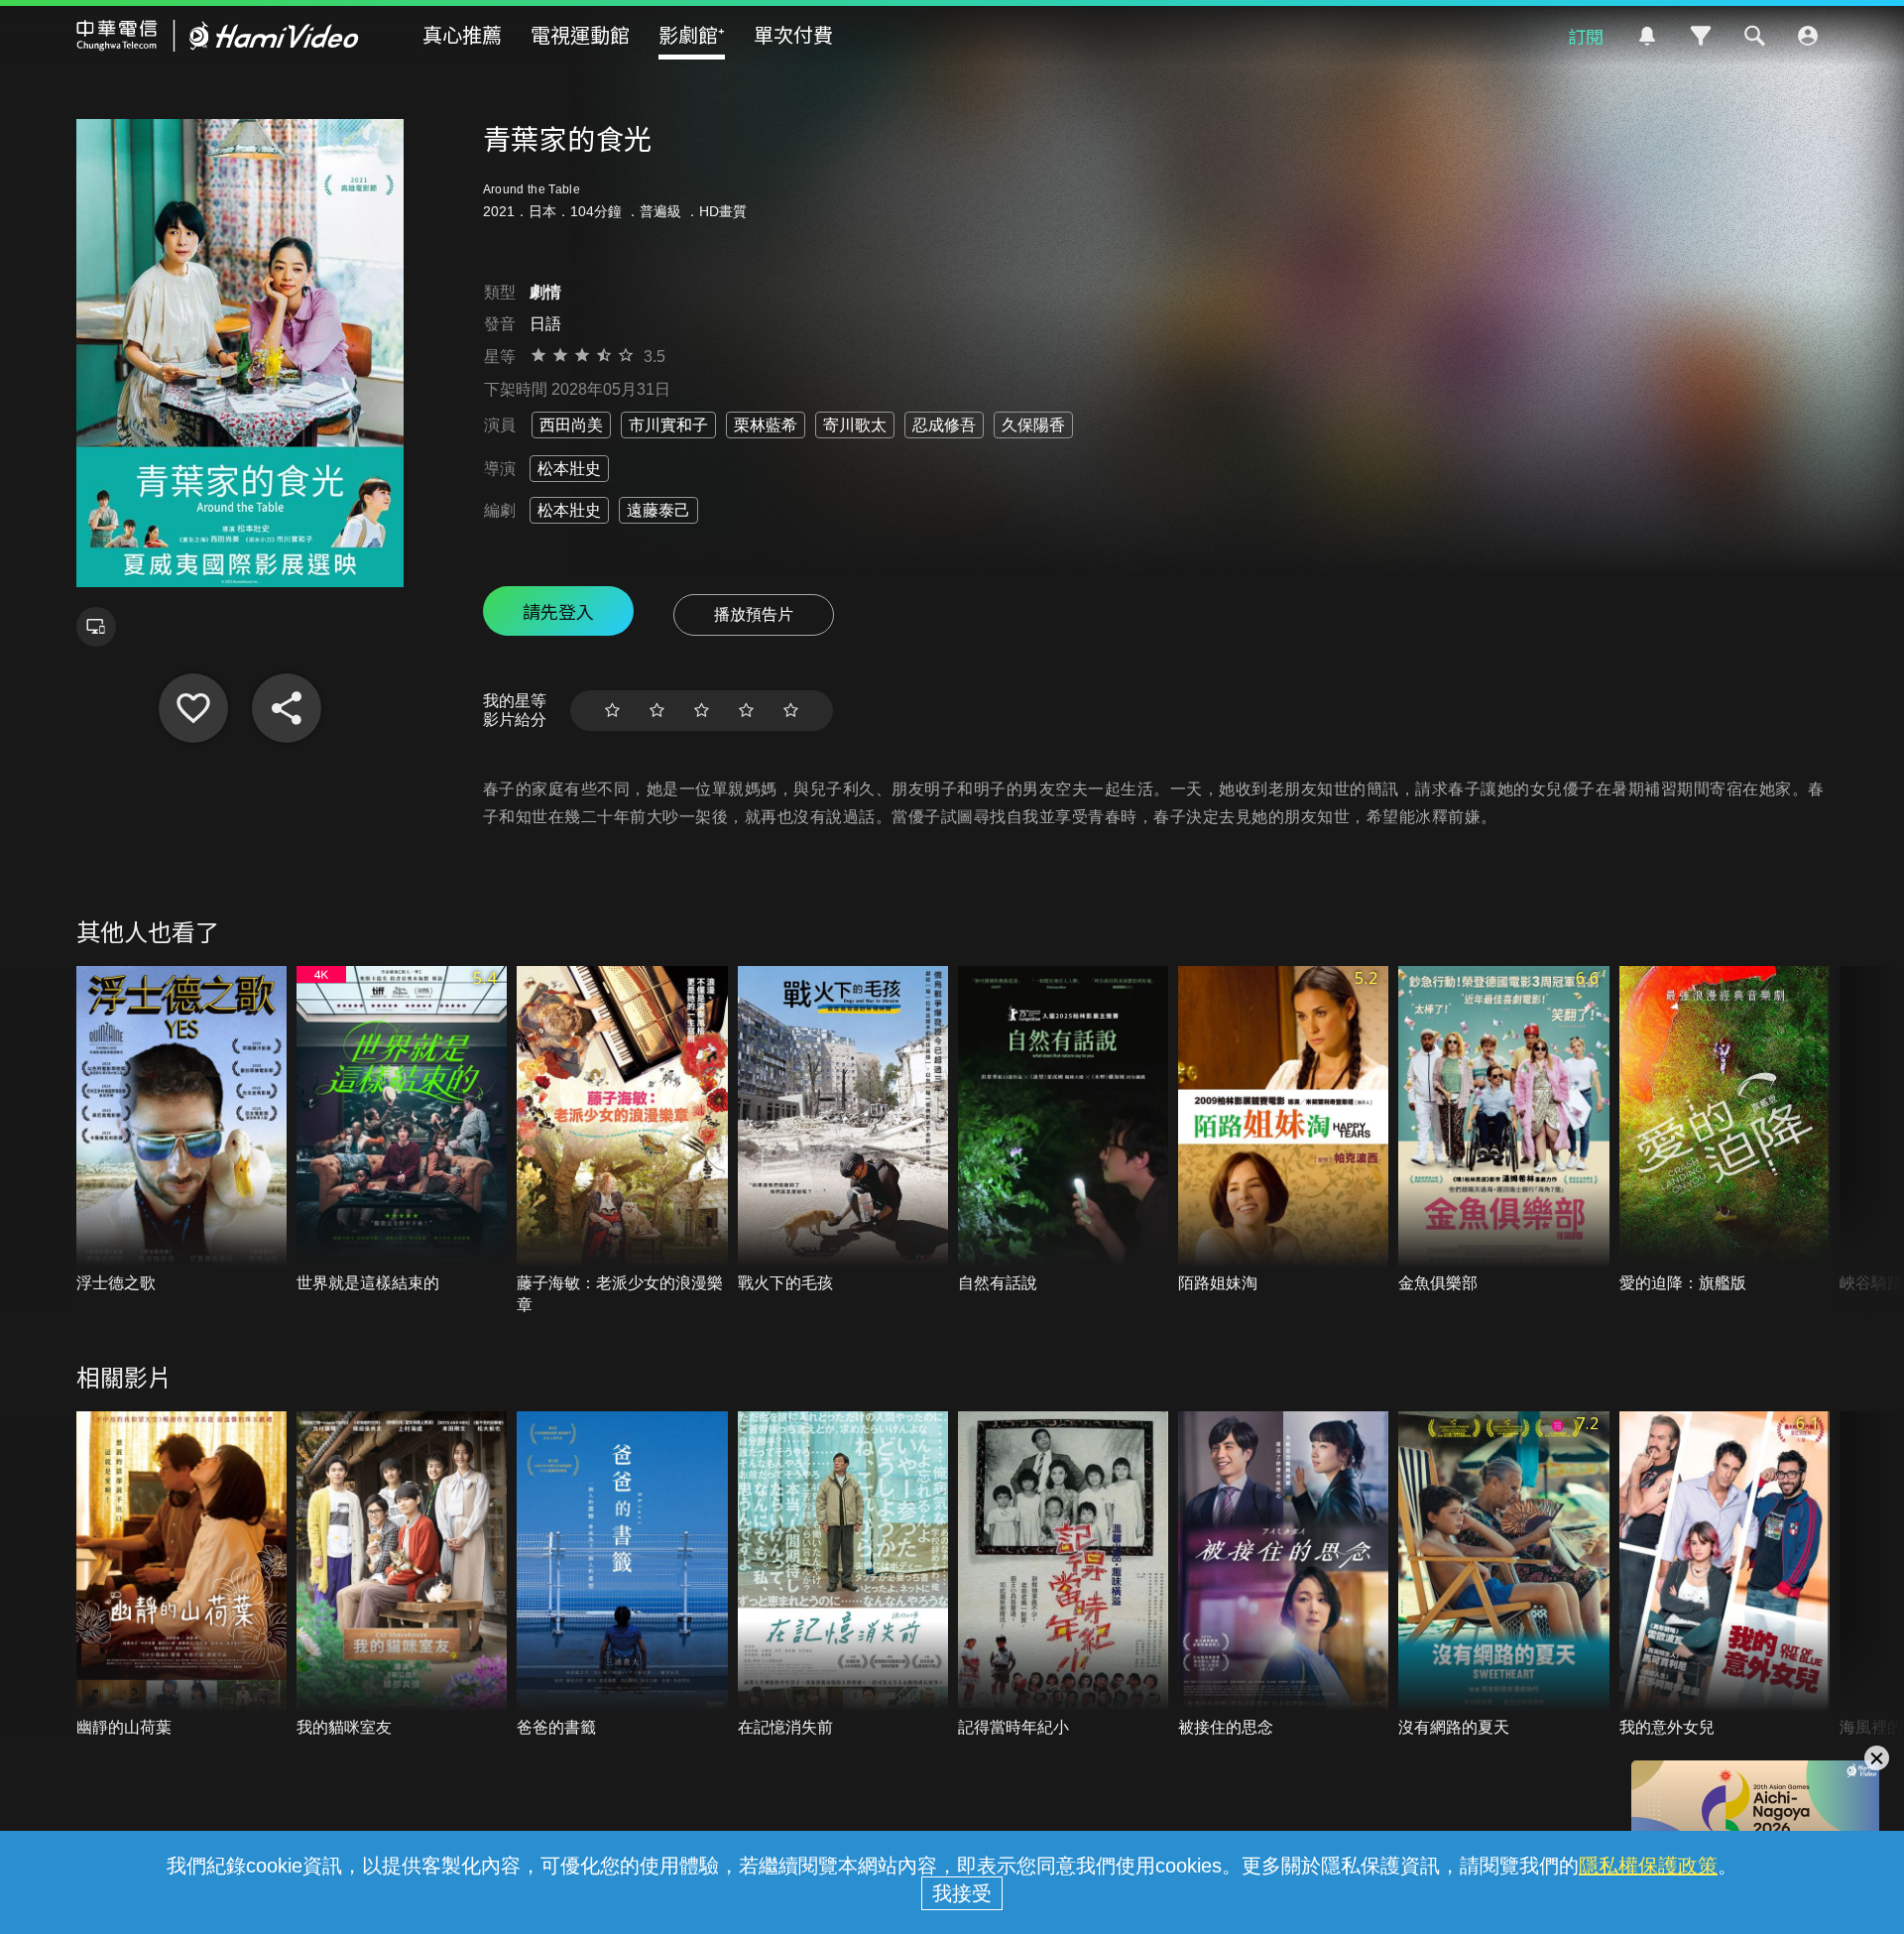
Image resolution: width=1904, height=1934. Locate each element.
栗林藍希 (766, 425)
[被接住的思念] (1283, 1575)
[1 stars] (612, 711)
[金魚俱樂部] (1503, 1130)
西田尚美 (571, 425)
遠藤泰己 (658, 510)
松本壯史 (569, 469)
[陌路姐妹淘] (1283, 1130)
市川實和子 (668, 425)
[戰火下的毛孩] (843, 1130)
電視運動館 (580, 34)
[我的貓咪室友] (402, 1575)
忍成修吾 (944, 425)
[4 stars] (746, 711)
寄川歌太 (855, 425)
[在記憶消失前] (843, 1575)
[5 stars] (791, 711)
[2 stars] (657, 711)
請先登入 (558, 611)
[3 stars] (702, 711)
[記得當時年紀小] (1063, 1575)
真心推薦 (462, 34)
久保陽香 (1033, 425)
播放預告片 (754, 614)
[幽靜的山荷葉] (181, 1575)
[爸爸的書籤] (622, 1575)
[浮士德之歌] (181, 1130)
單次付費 (793, 34)
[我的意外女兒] (1725, 1575)
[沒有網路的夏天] (1503, 1575)
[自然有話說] (1063, 1130)
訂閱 (1586, 36)
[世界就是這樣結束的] (402, 1130)
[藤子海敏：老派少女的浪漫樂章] (622, 1141)
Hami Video (218, 36)
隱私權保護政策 (1648, 1866)
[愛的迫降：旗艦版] (1725, 1130)
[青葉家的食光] (193, 708)
